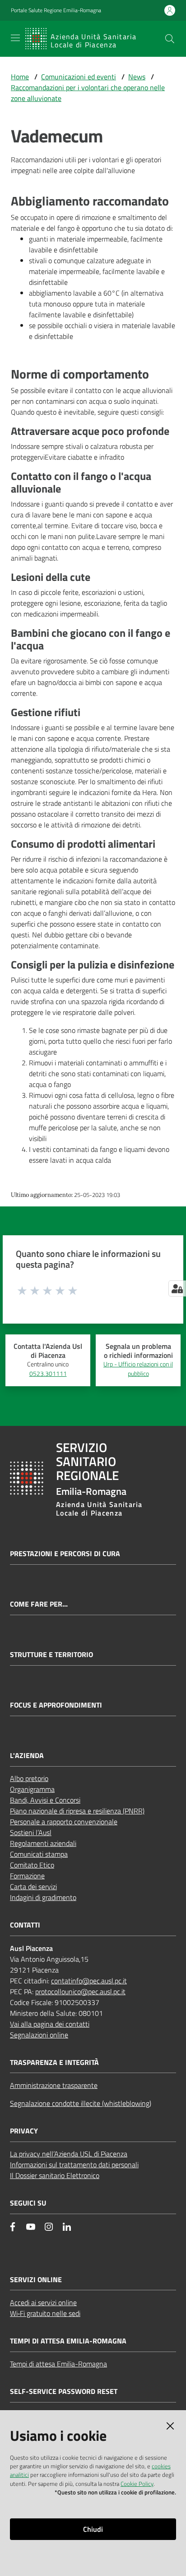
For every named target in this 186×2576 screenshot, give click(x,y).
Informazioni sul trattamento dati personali (74, 2165)
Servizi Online (36, 2280)
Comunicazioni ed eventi (79, 77)
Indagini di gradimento (43, 1897)
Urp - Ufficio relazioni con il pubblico (138, 1369)
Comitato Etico (32, 1865)
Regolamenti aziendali (43, 1843)
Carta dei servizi (33, 1886)
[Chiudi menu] (153, 18)
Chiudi (93, 2529)
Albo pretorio (29, 1778)
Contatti (25, 1925)
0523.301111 (48, 1374)
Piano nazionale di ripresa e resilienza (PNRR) (77, 1811)
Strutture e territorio (51, 1655)
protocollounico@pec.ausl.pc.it (80, 1991)
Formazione (27, 1876)
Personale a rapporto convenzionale (64, 1822)
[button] (170, 39)
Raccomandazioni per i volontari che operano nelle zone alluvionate (88, 93)
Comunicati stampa (39, 1854)
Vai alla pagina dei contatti (50, 2024)
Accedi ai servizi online (43, 2302)
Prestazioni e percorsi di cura (65, 1554)
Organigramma (32, 1789)
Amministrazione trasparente (54, 2085)
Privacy (24, 2131)
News (137, 77)
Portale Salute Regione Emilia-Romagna (56, 10)
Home (20, 77)
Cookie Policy (137, 2484)
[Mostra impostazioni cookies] (177, 1288)
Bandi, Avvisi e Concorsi (45, 1800)
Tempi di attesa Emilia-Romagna (58, 2364)
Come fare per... (39, 1604)
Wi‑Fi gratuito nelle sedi (45, 2313)
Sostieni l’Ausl (31, 1832)
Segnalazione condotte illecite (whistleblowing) (81, 2103)
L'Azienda (27, 1756)
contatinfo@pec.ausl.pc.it (89, 1981)
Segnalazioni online (39, 2035)
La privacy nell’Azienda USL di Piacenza (69, 2154)
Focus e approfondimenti (56, 1705)
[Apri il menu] (15, 38)
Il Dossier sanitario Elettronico (55, 2175)
